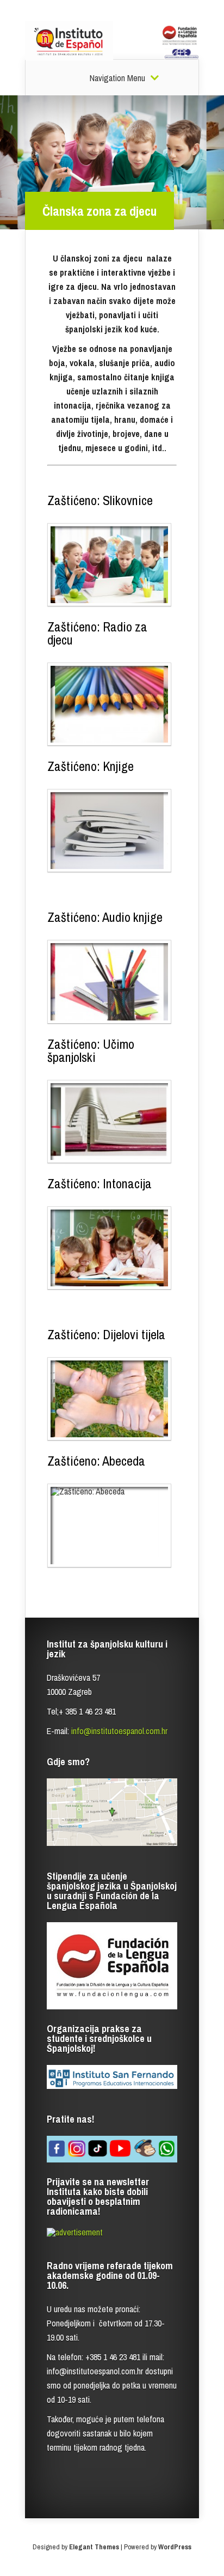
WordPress (175, 2547)
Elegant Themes (94, 2547)
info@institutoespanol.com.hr (119, 1731)
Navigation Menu (117, 78)
